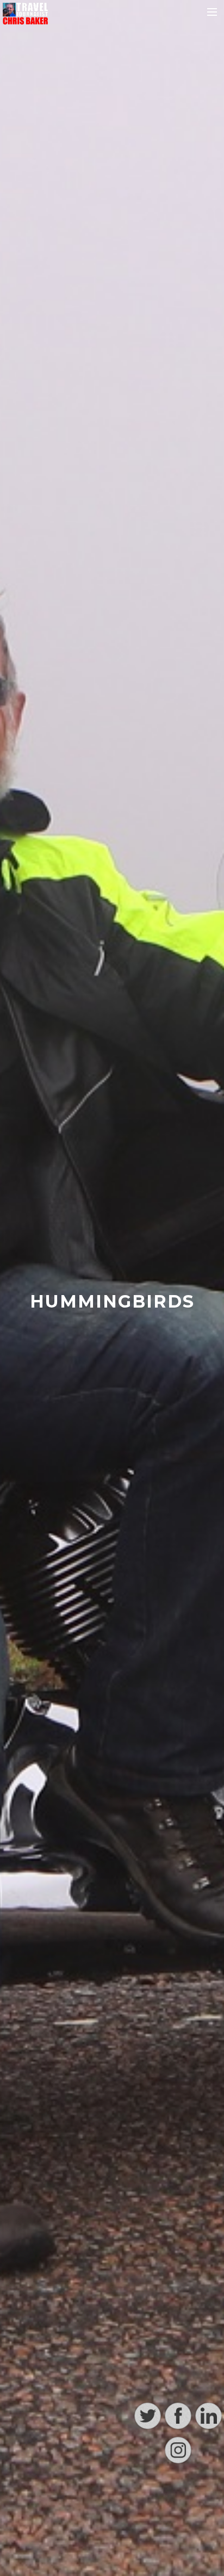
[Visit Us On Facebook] (178, 2528)
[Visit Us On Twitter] (147, 2528)
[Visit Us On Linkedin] (208, 2528)
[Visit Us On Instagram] (178, 2562)
